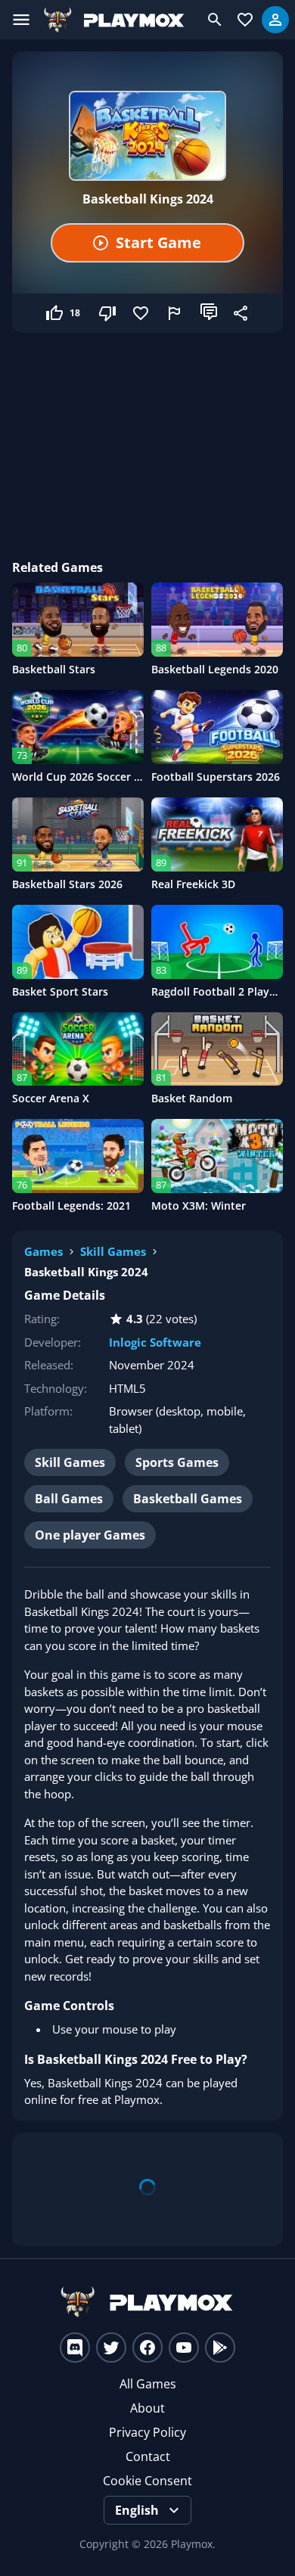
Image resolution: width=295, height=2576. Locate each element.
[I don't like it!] (109, 313)
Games (43, 1251)
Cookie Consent (147, 2481)
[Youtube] (184, 2348)
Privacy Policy (147, 2432)
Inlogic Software (155, 1342)
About (147, 2408)
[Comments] (209, 313)
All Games (148, 2384)
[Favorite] (142, 313)
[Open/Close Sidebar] (21, 20)
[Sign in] (275, 20)
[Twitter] (111, 2348)
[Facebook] (147, 2348)
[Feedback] (175, 313)
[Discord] (75, 2348)
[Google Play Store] (220, 2348)
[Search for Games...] (215, 20)
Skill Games (113, 1251)
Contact (148, 2456)
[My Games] (245, 20)
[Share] (242, 313)
